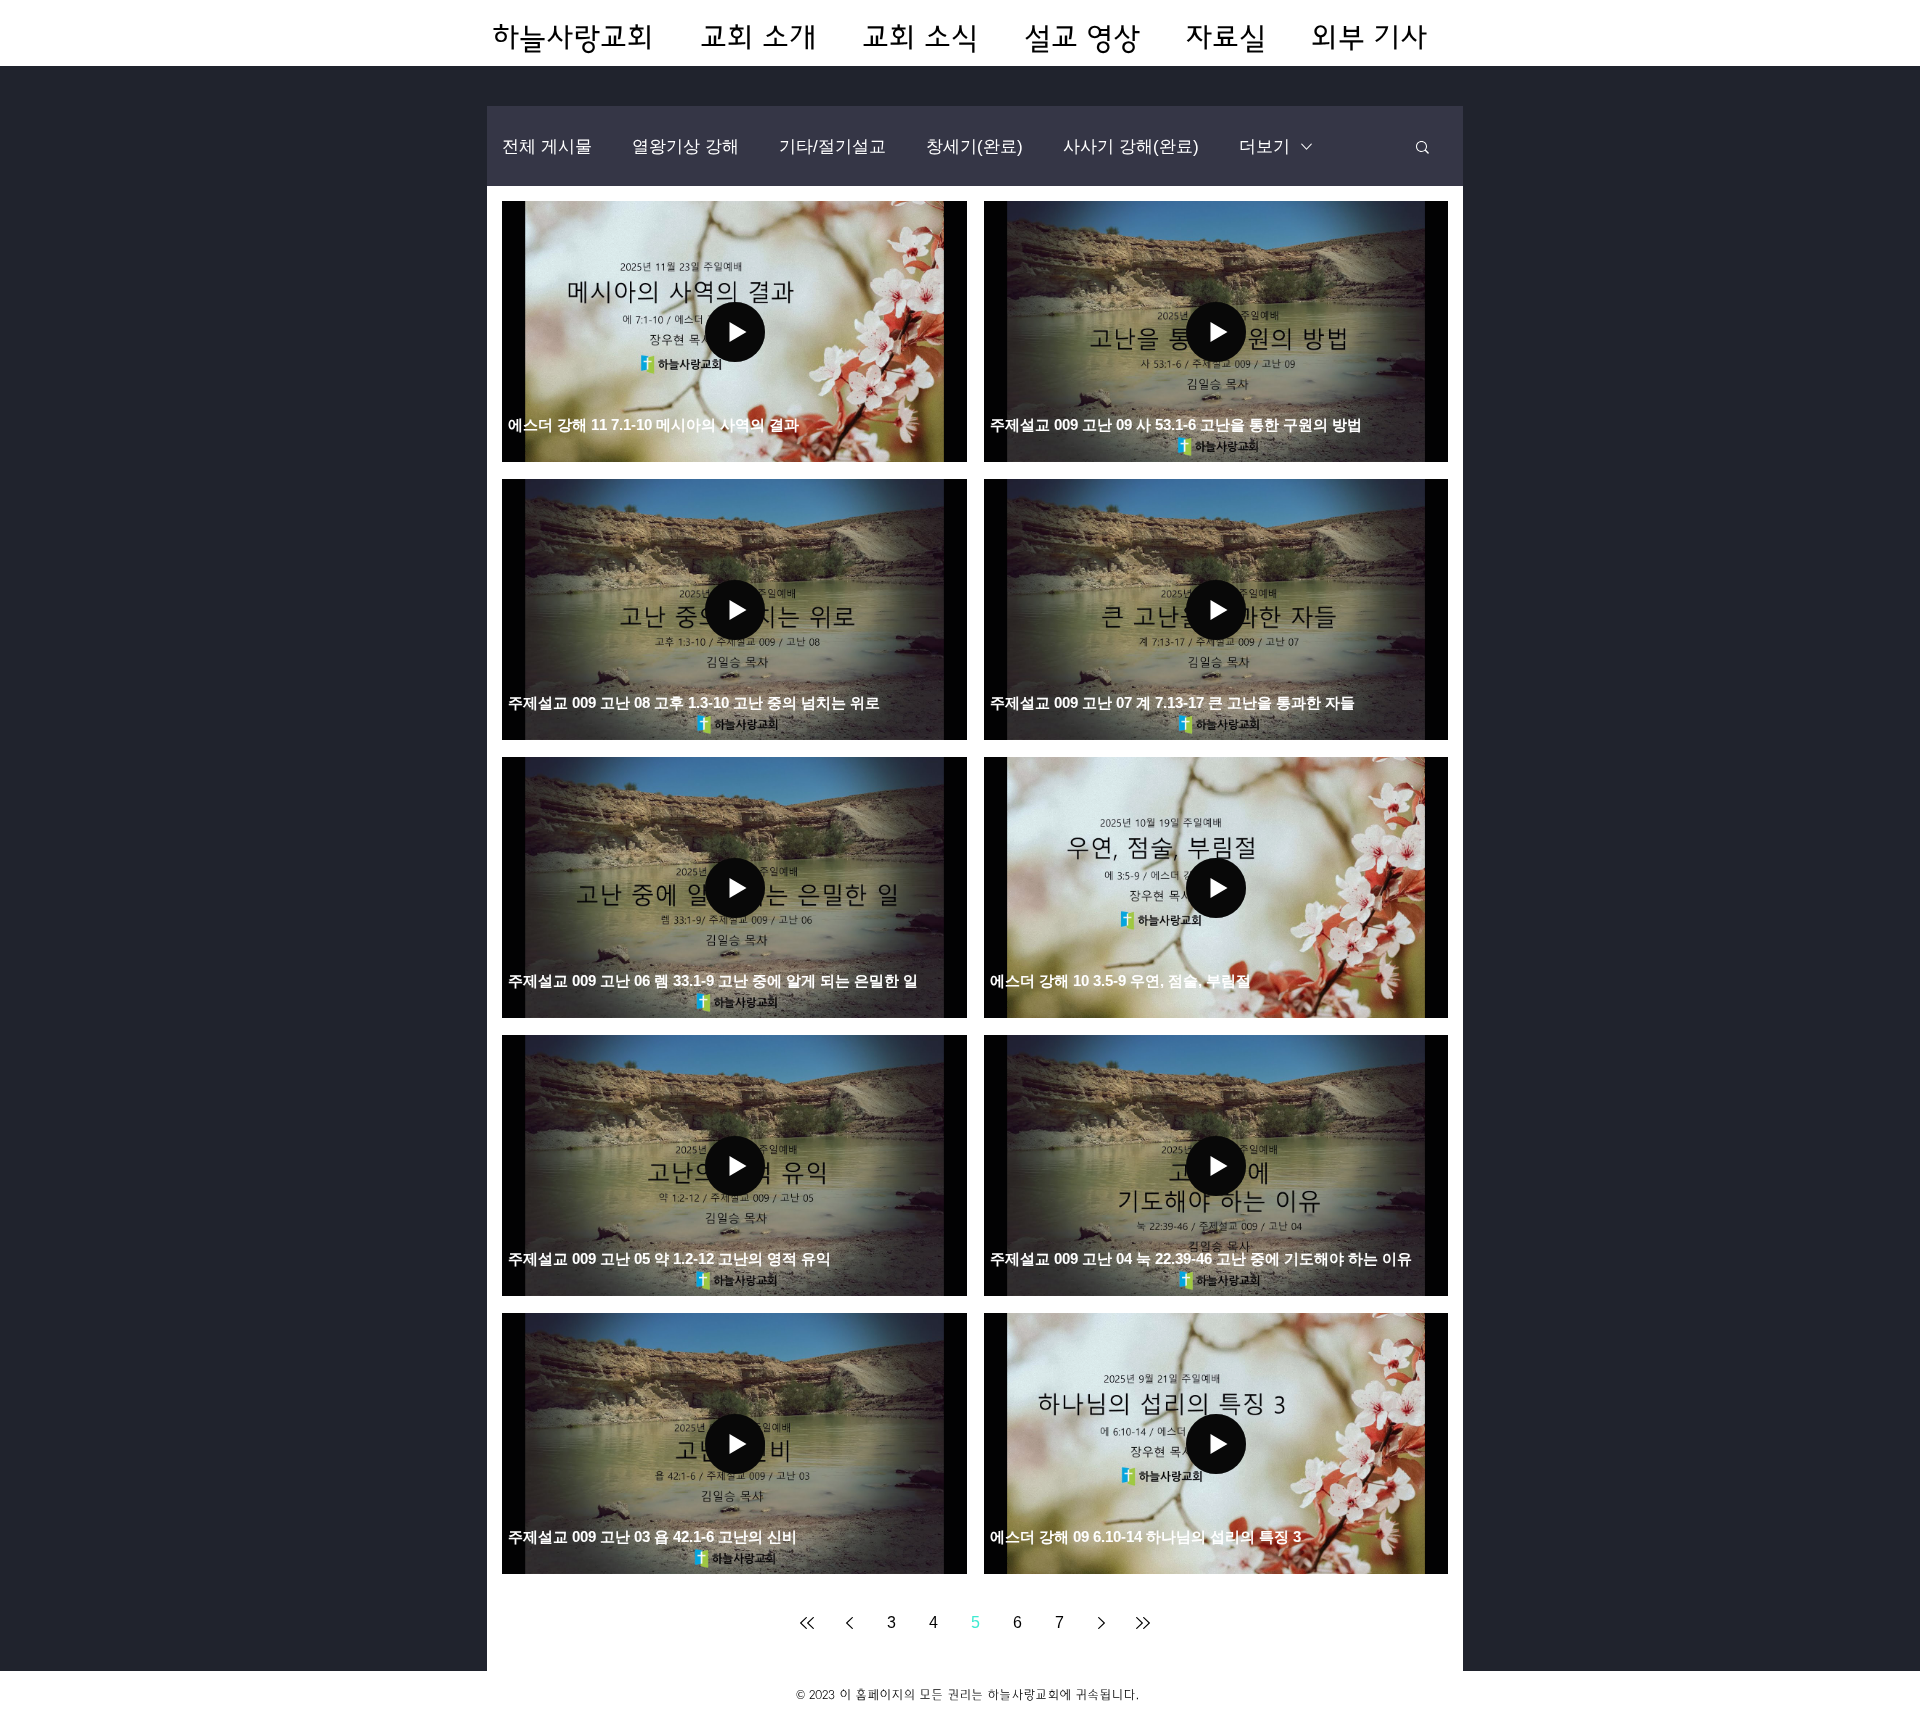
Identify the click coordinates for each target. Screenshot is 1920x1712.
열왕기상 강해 (685, 146)
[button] (1422, 148)
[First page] (807, 1623)
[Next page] (1101, 1623)
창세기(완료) (974, 146)
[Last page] (1143, 1623)
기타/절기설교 (832, 146)
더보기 (1264, 146)
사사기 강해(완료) (1131, 146)
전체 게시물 (547, 146)
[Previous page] (849, 1623)
